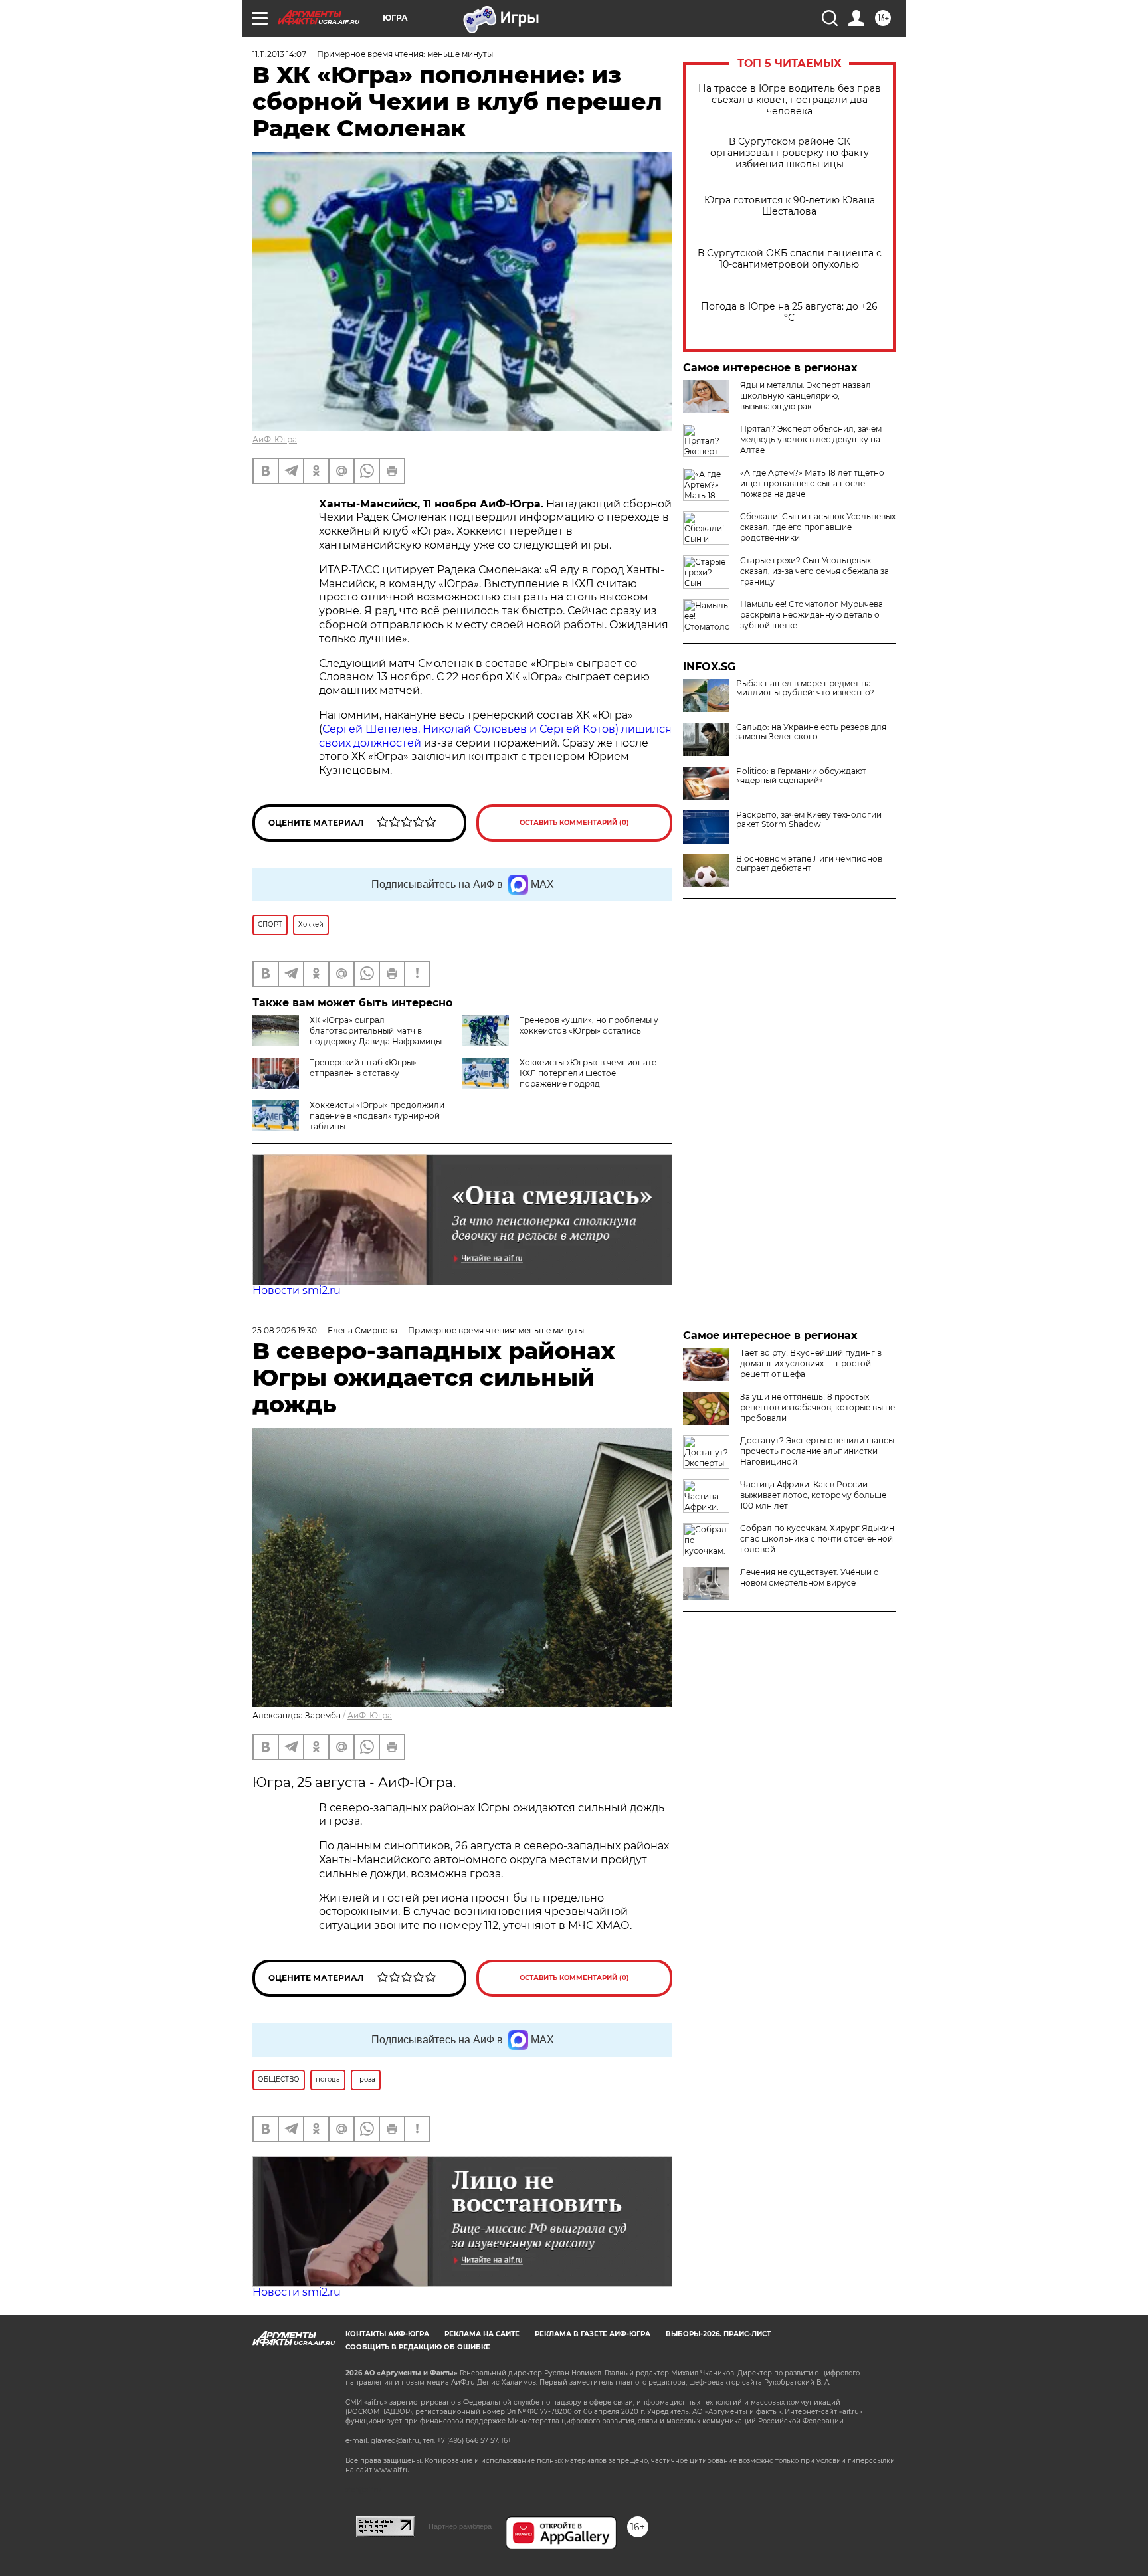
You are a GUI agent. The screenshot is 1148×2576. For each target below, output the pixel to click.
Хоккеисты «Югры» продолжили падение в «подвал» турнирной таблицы (377, 1116)
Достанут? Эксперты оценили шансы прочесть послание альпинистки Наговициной (817, 1451)
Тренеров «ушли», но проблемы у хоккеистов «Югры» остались (589, 1025)
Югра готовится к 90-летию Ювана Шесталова (790, 206)
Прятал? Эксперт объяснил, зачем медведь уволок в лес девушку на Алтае (811, 439)
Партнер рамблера (460, 2526)
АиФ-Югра (275, 439)
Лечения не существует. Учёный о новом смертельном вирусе (810, 1577)
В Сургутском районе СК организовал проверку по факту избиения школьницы (790, 153)
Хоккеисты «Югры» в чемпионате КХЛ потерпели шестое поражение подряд (588, 1073)
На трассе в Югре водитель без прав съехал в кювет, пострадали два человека (790, 100)
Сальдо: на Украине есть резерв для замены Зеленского (811, 732)
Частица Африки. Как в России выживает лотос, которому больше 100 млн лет (813, 1495)
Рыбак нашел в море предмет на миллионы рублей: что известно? (805, 688)
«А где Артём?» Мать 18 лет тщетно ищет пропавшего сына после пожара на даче (812, 483)
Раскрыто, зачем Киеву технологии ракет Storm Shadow (809, 820)
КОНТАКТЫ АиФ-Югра (387, 2334)
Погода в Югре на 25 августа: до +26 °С (789, 312)
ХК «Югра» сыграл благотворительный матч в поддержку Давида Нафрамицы (376, 1031)
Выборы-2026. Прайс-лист (718, 2334)
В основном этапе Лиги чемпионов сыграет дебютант (809, 864)
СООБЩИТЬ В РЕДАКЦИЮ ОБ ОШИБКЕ (418, 2347)
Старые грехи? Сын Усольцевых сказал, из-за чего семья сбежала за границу (814, 571)
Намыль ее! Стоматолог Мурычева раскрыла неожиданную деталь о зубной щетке (812, 615)
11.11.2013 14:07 (279, 54)
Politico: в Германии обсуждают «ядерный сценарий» (801, 776)
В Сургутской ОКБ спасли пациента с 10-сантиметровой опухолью (790, 259)
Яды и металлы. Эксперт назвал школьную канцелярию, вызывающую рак (806, 396)
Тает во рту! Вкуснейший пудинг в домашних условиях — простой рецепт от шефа (811, 1363)
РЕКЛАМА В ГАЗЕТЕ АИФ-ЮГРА (593, 2334)
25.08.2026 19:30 (285, 1330)
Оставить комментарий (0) (574, 823)
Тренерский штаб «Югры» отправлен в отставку (363, 1068)
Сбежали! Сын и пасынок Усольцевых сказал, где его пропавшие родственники (818, 527)
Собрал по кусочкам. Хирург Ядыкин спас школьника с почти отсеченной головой (817, 1539)
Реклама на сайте (482, 2334)
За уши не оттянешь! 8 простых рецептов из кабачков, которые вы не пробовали (817, 1407)
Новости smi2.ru (297, 1290)
